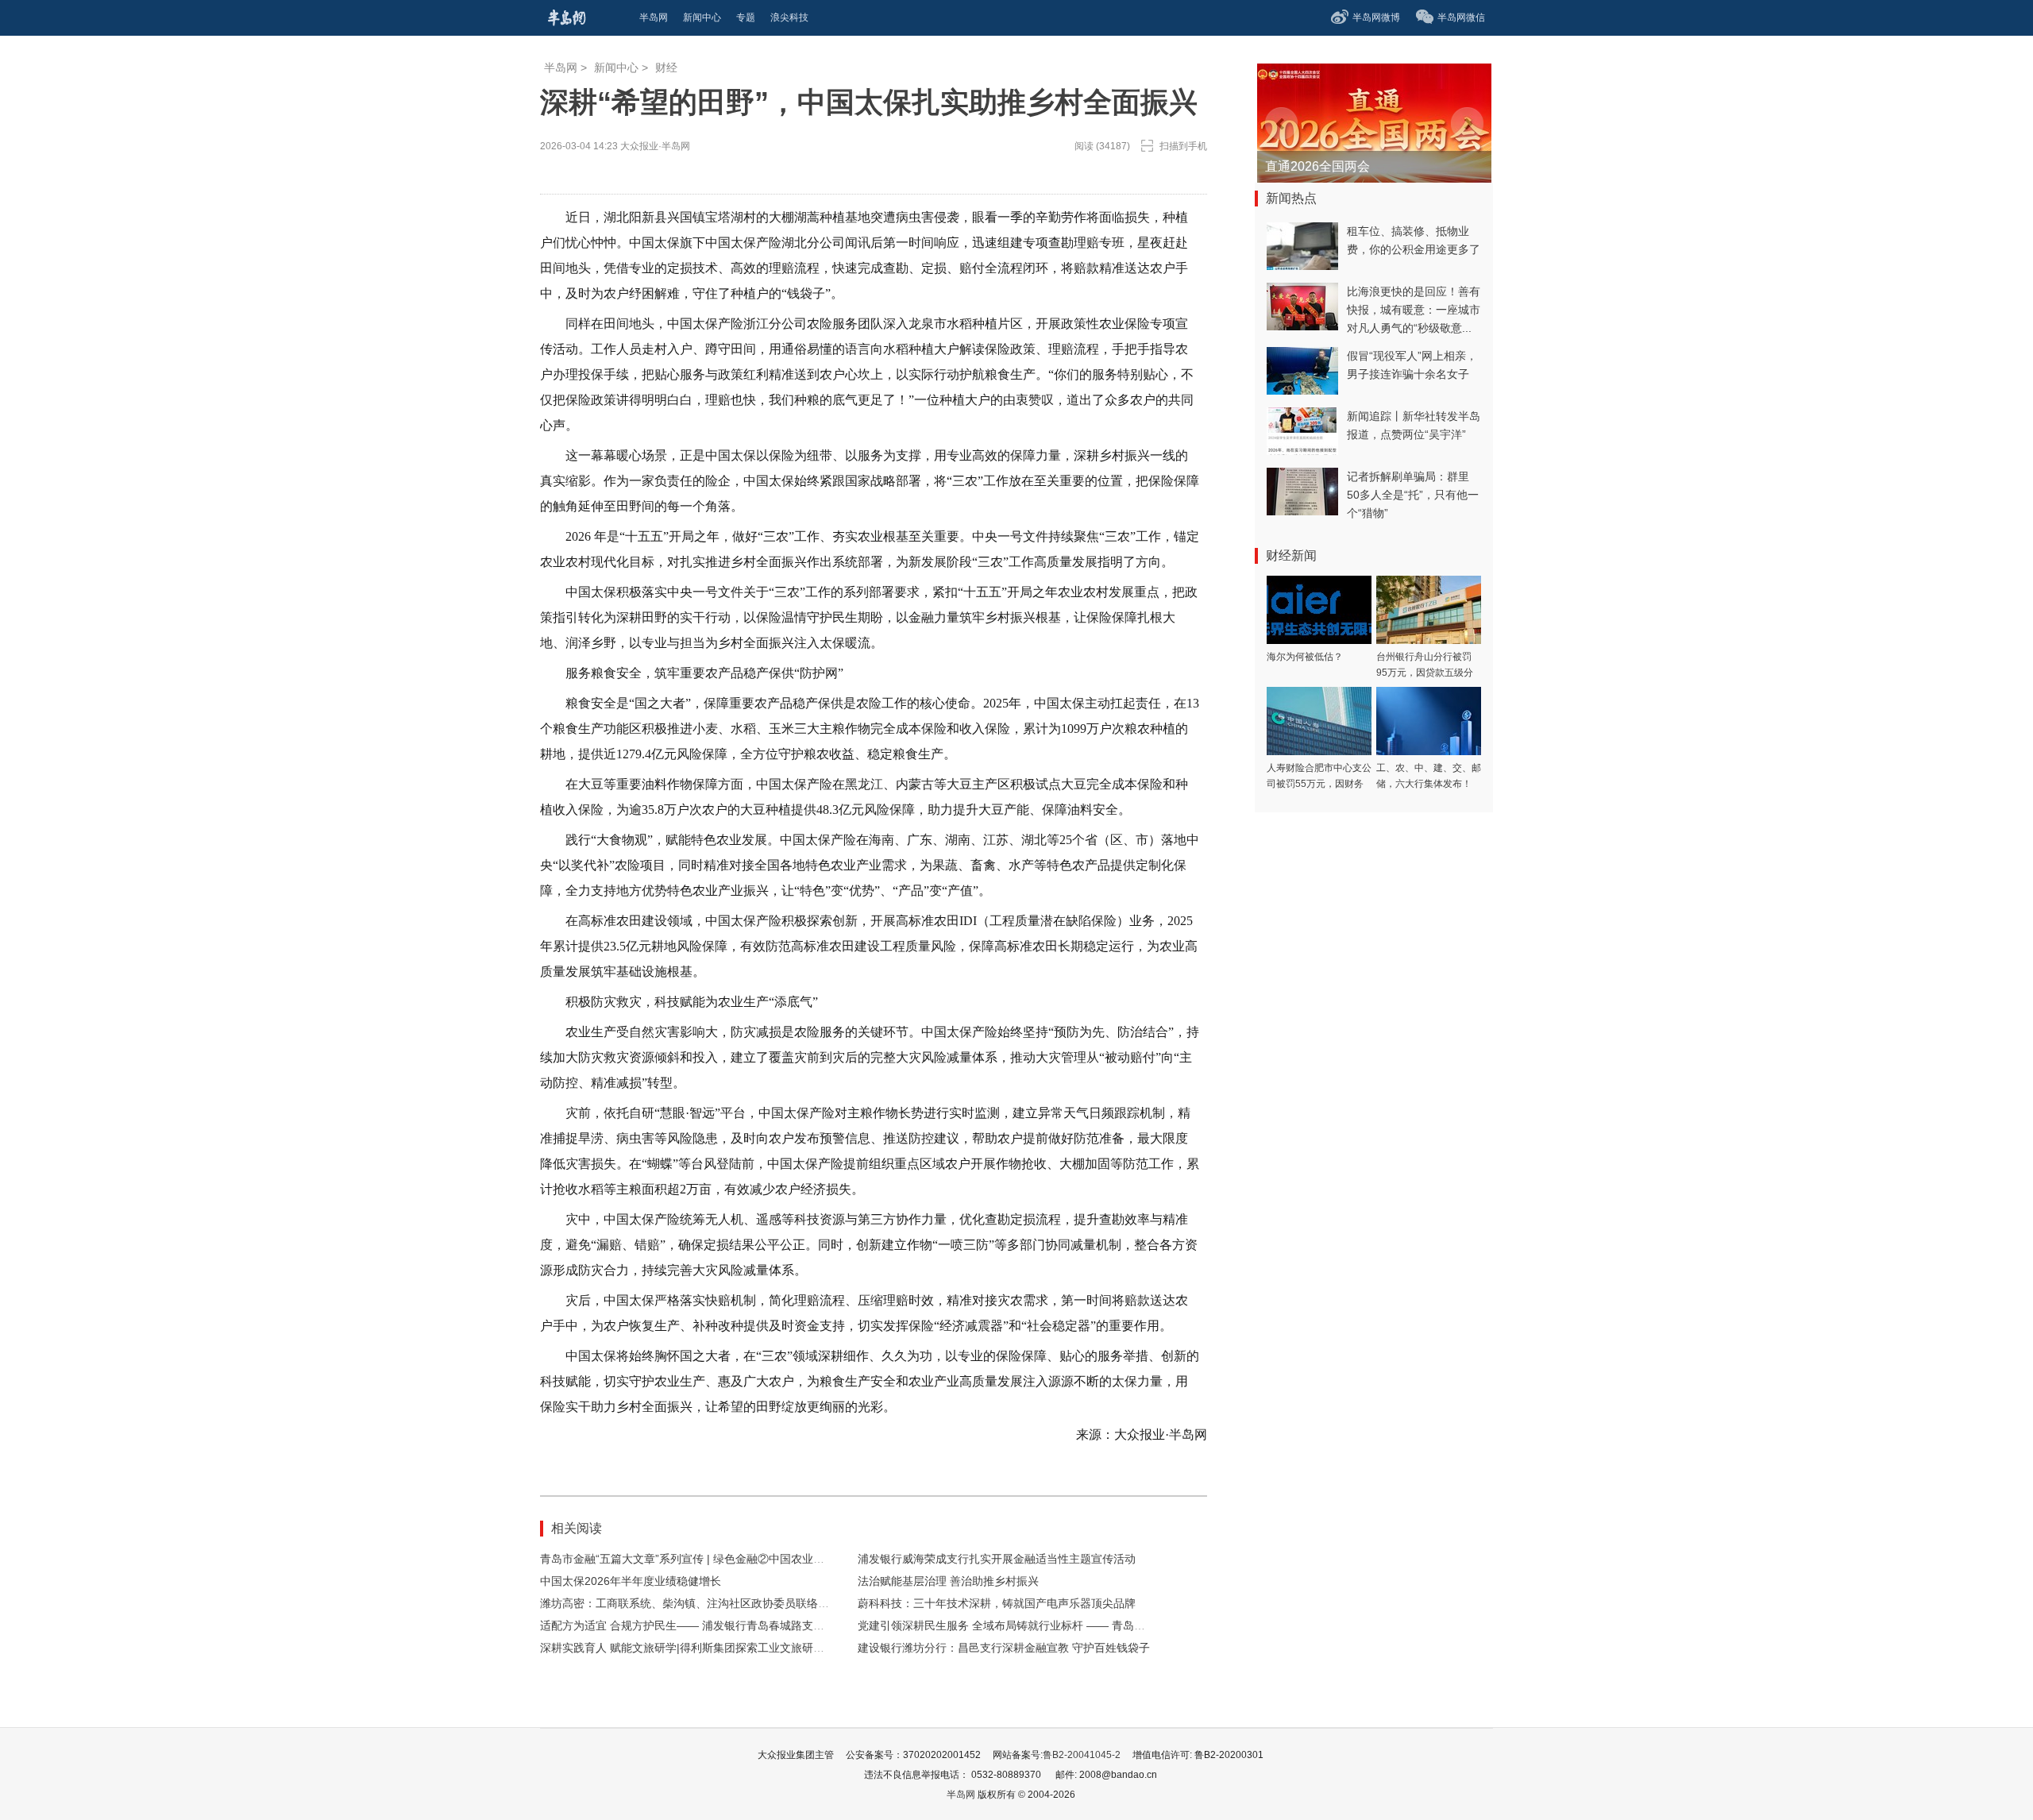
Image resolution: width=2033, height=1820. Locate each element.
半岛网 (561, 67)
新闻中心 (616, 67)
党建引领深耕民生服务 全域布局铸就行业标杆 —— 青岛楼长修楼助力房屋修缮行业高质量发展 (1090, 1625)
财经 (666, 67)
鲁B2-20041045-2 (1082, 1755)
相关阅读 (577, 1528)
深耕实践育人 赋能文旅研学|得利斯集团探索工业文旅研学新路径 (699, 1648)
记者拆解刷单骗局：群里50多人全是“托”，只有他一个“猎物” (1413, 495)
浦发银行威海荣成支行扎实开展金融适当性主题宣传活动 (997, 1559)
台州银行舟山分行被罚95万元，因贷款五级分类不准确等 (1425, 673)
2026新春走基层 (1311, 166)
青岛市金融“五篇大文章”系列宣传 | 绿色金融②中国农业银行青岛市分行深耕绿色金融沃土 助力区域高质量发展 (812, 1559)
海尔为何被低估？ (1305, 657)
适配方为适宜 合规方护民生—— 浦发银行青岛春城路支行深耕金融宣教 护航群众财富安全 (762, 1625)
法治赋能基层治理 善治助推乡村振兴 (948, 1581)
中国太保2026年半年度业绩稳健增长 (631, 1581)
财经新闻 (1291, 555)
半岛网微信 (1461, 17)
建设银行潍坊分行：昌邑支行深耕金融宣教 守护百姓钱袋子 (1004, 1648)
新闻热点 (1291, 198)
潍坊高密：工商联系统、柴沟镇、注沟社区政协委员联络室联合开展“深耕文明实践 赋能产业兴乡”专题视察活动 (812, 1603)
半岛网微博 (1376, 17)
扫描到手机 (1183, 146)
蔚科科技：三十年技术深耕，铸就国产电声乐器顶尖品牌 (997, 1603)
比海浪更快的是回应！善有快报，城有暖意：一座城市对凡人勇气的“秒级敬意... (1414, 310)
